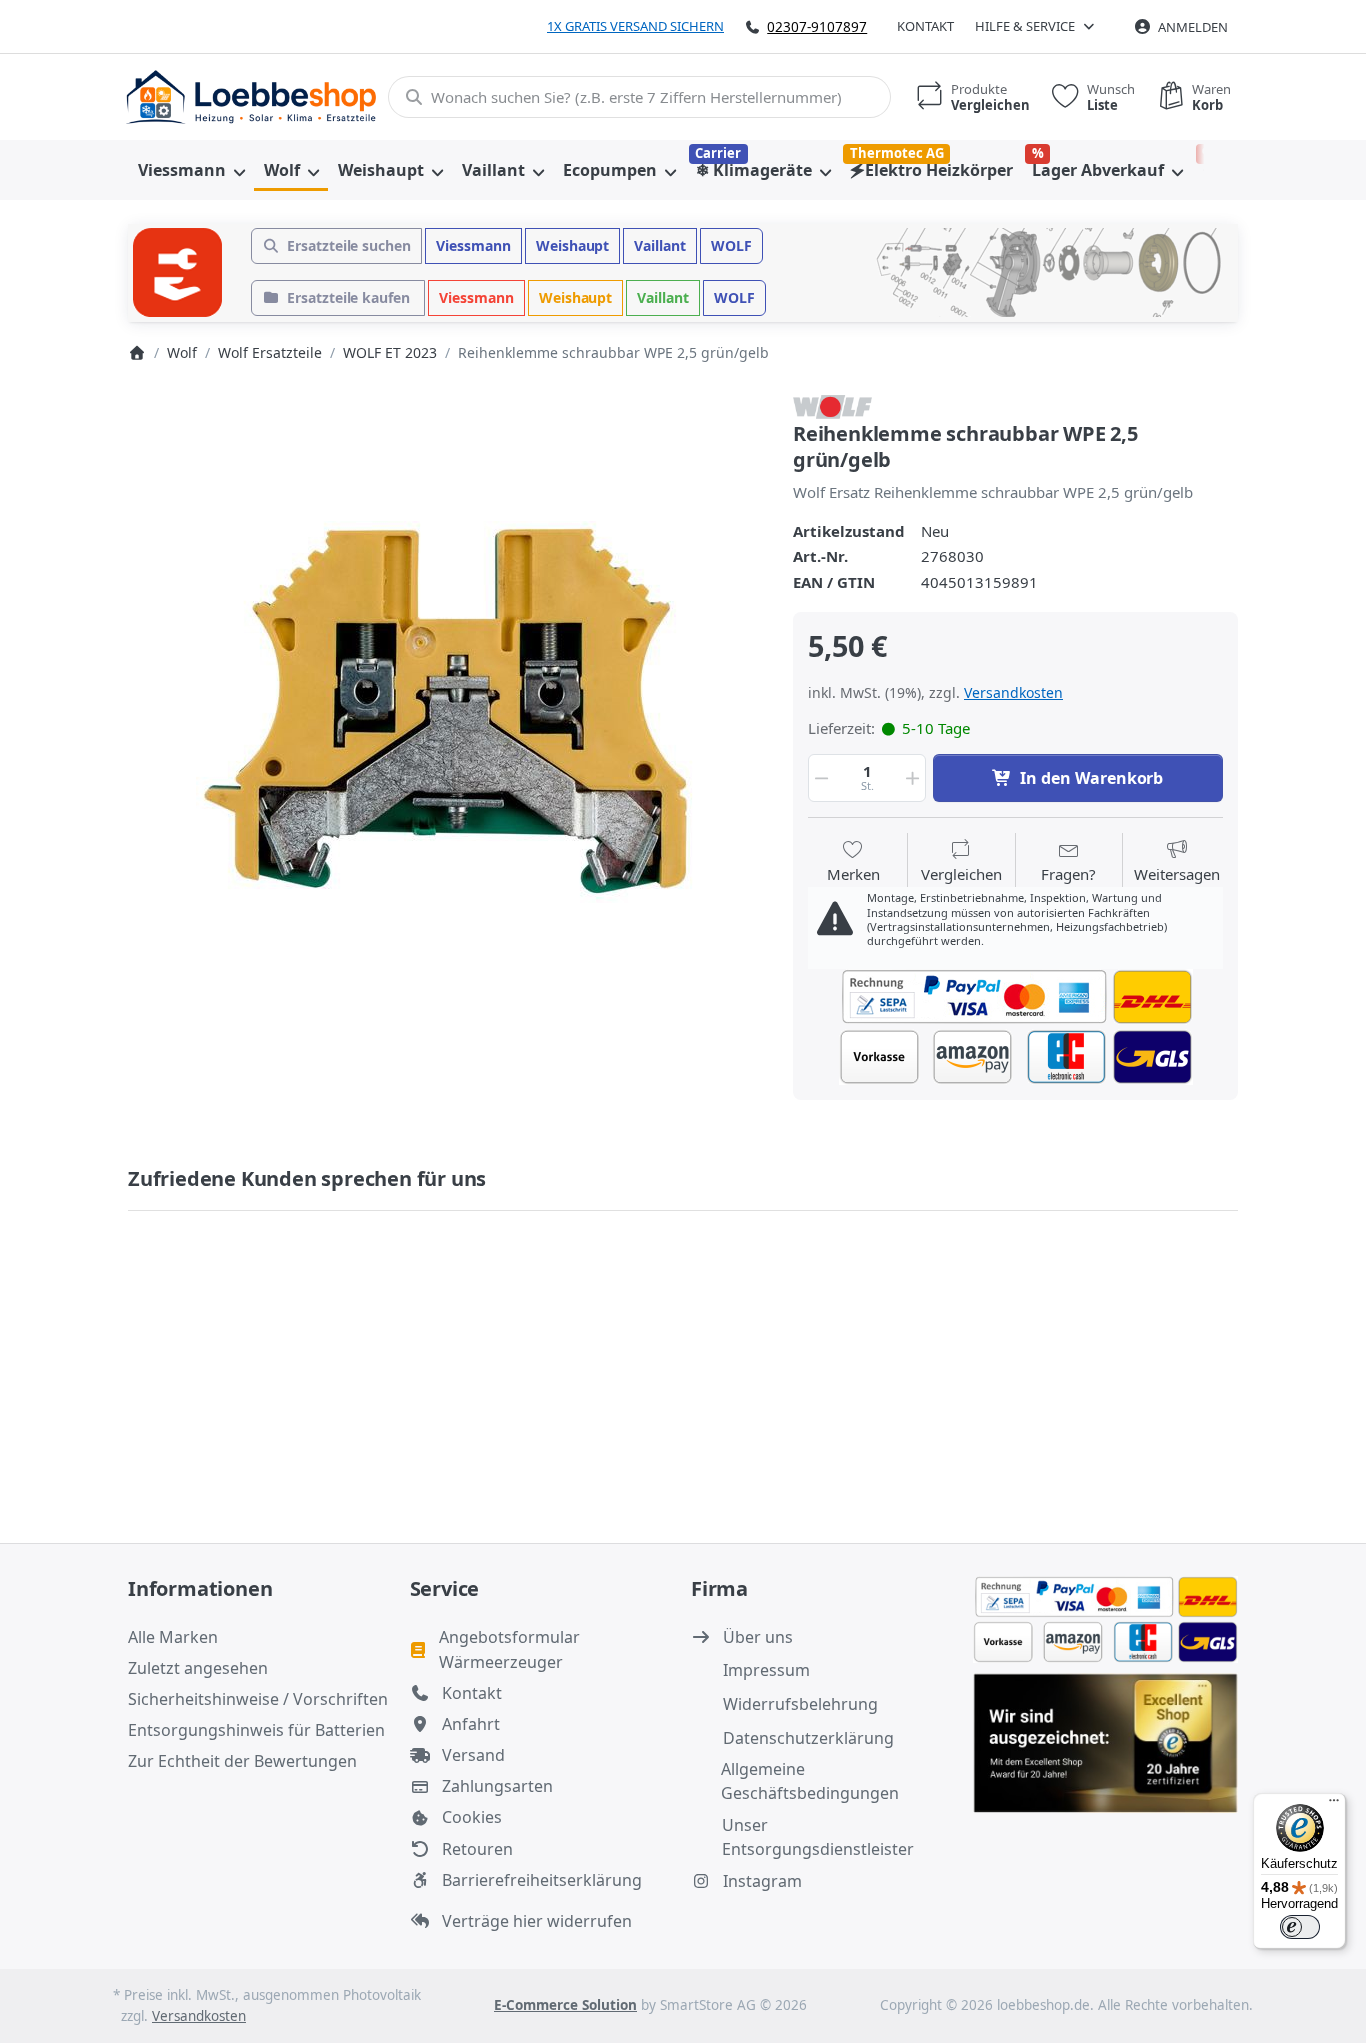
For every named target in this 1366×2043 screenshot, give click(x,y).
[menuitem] (191, 170)
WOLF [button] (731, 245)
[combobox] (639, 97)
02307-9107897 (817, 26)
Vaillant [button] (660, 245)
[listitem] (445, 711)
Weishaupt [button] (573, 245)
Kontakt (925, 26)
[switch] (1300, 1927)
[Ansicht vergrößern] (445, 711)
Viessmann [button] (473, 245)
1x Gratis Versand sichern (635, 26)
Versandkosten (1013, 692)
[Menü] (1334, 1805)
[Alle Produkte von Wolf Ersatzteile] (832, 405)
